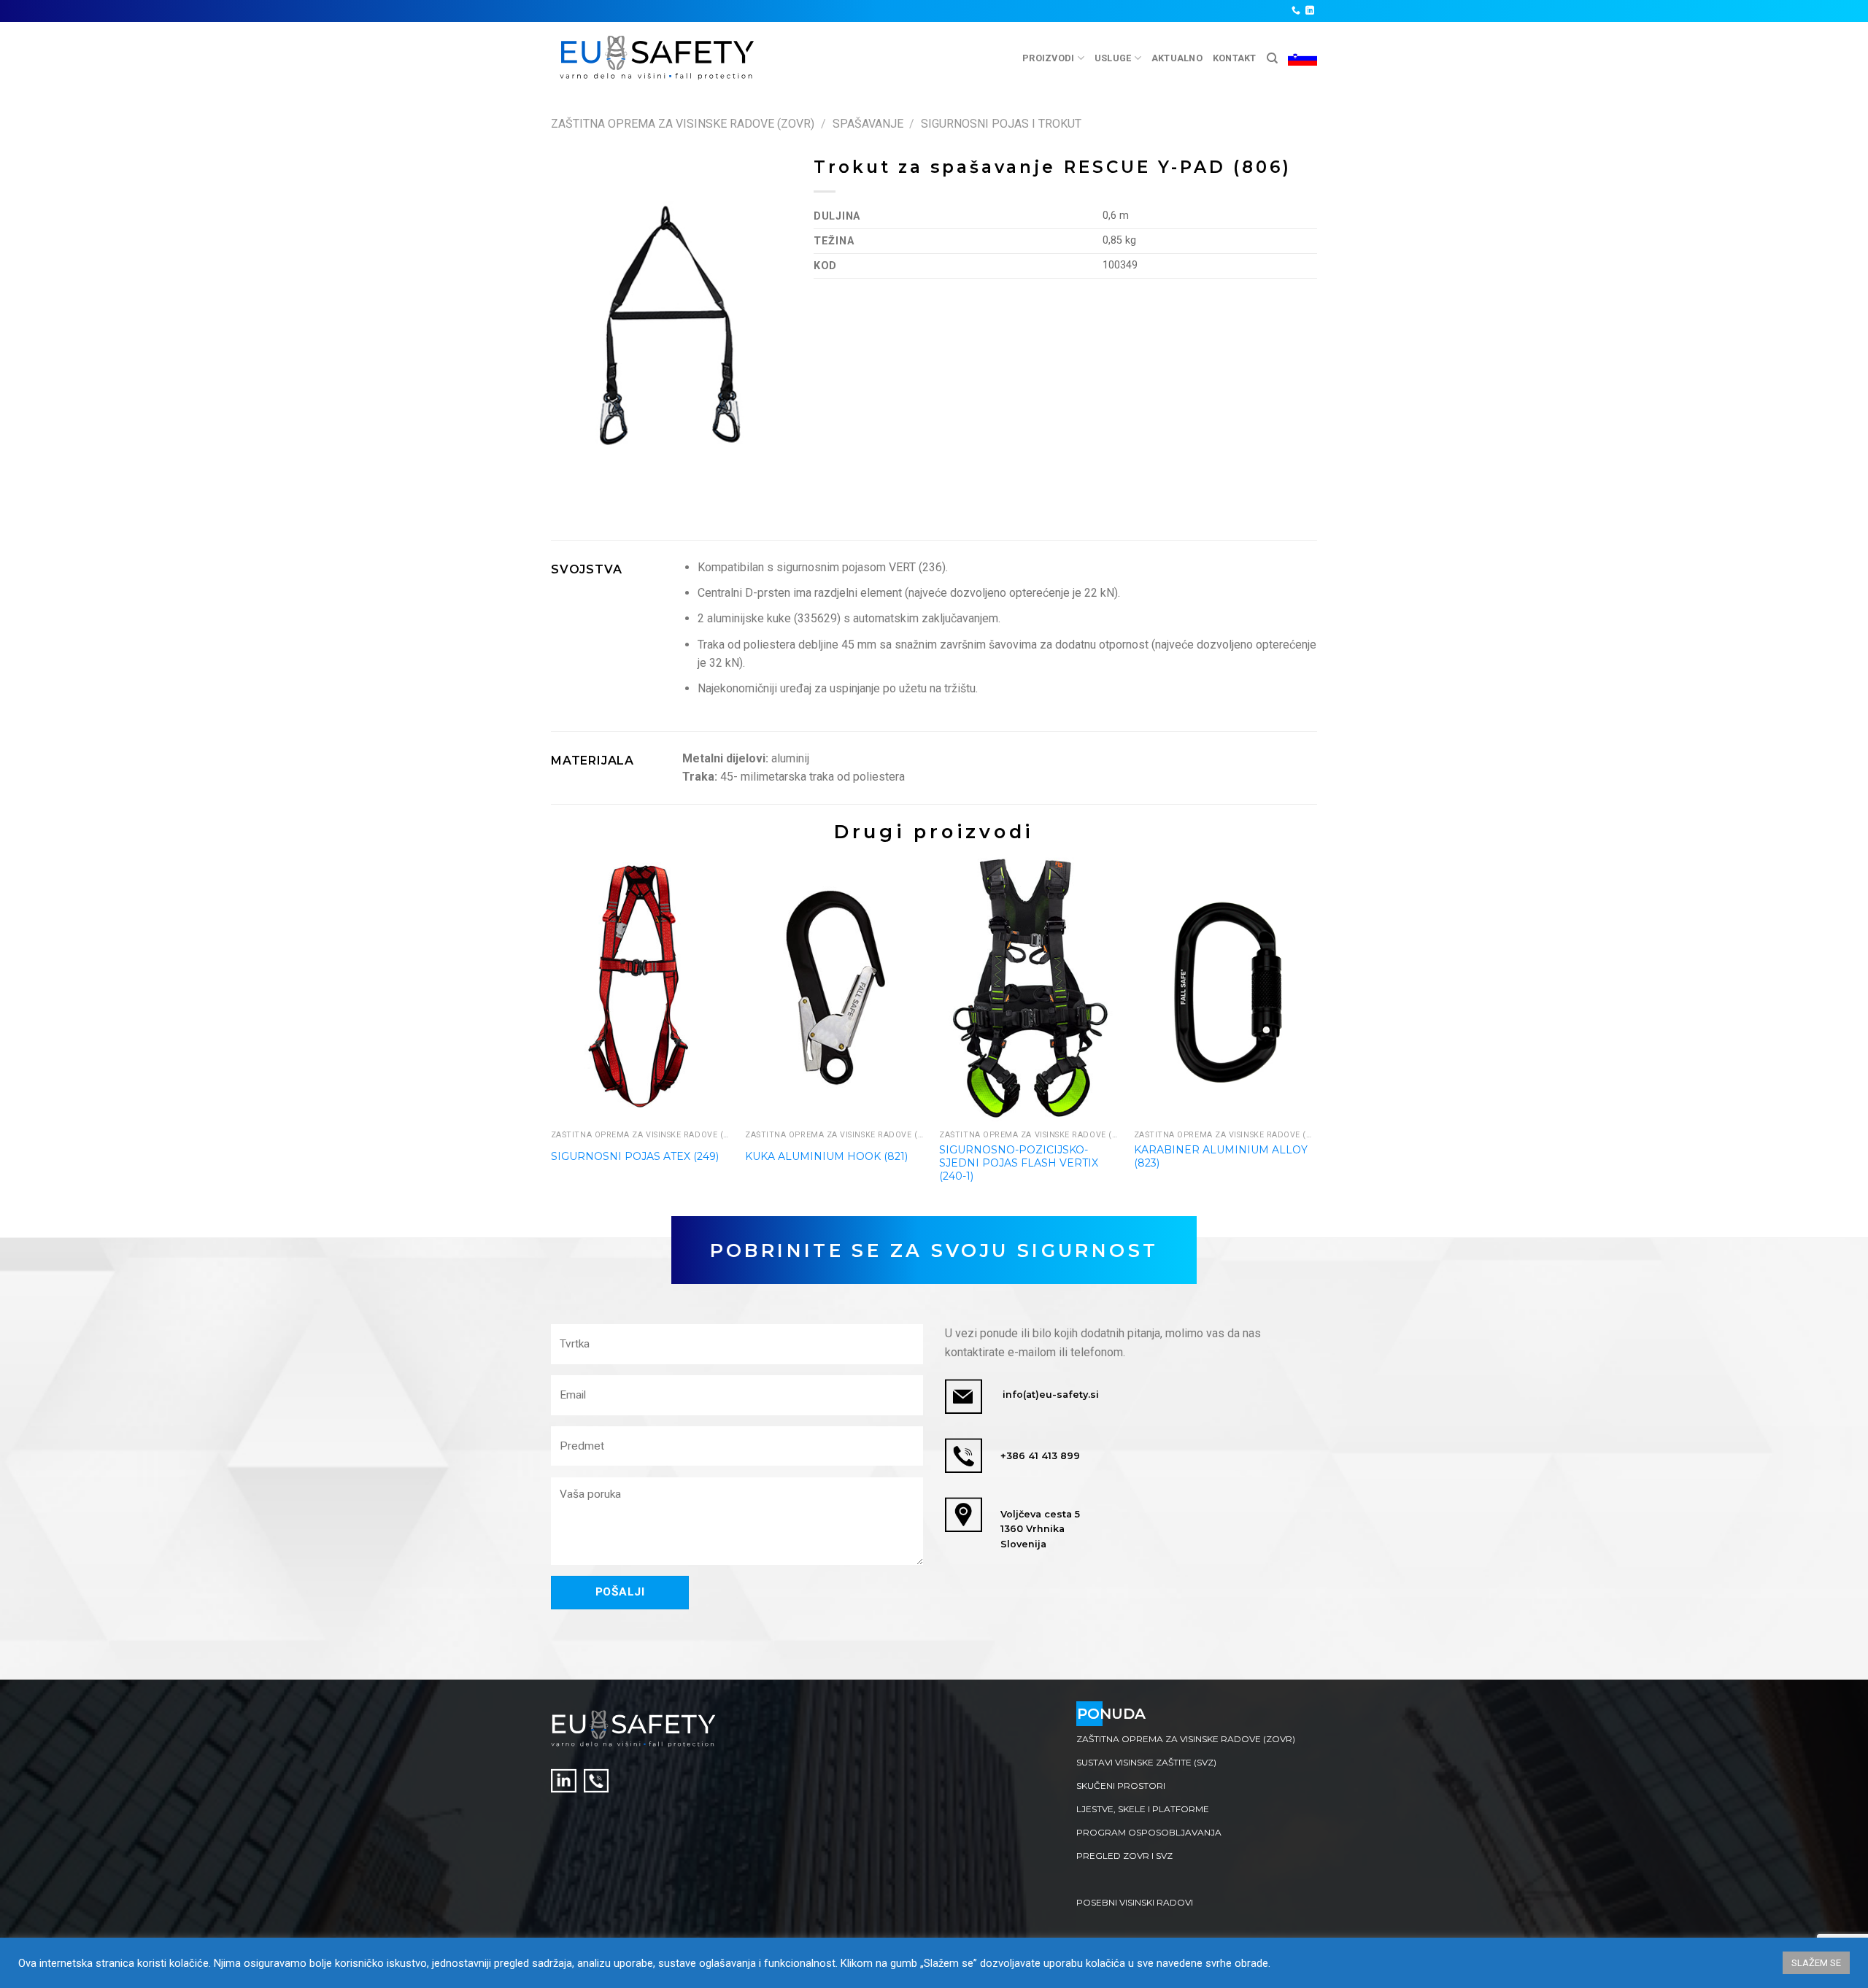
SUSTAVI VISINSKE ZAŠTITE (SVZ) (1146, 1762)
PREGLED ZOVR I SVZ (1124, 1856)
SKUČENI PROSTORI (1121, 1786)
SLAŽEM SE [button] (1816, 1963)
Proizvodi (1048, 58)
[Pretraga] (1272, 58)
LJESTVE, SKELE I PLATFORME (1143, 1809)
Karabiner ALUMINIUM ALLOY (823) (1221, 1156)
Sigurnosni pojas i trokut (1001, 124)
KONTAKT (1235, 58)
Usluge (1113, 58)
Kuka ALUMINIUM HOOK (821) (826, 1156)
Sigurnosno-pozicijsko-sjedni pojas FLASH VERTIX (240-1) (1019, 1163)
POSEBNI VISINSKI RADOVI (1135, 1902)
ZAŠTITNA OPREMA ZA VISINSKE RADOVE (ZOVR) (683, 124)
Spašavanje (868, 124)
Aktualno (1177, 58)
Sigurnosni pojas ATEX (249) (635, 1156)
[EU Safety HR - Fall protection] (658, 58)
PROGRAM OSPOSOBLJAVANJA (1149, 1832)
